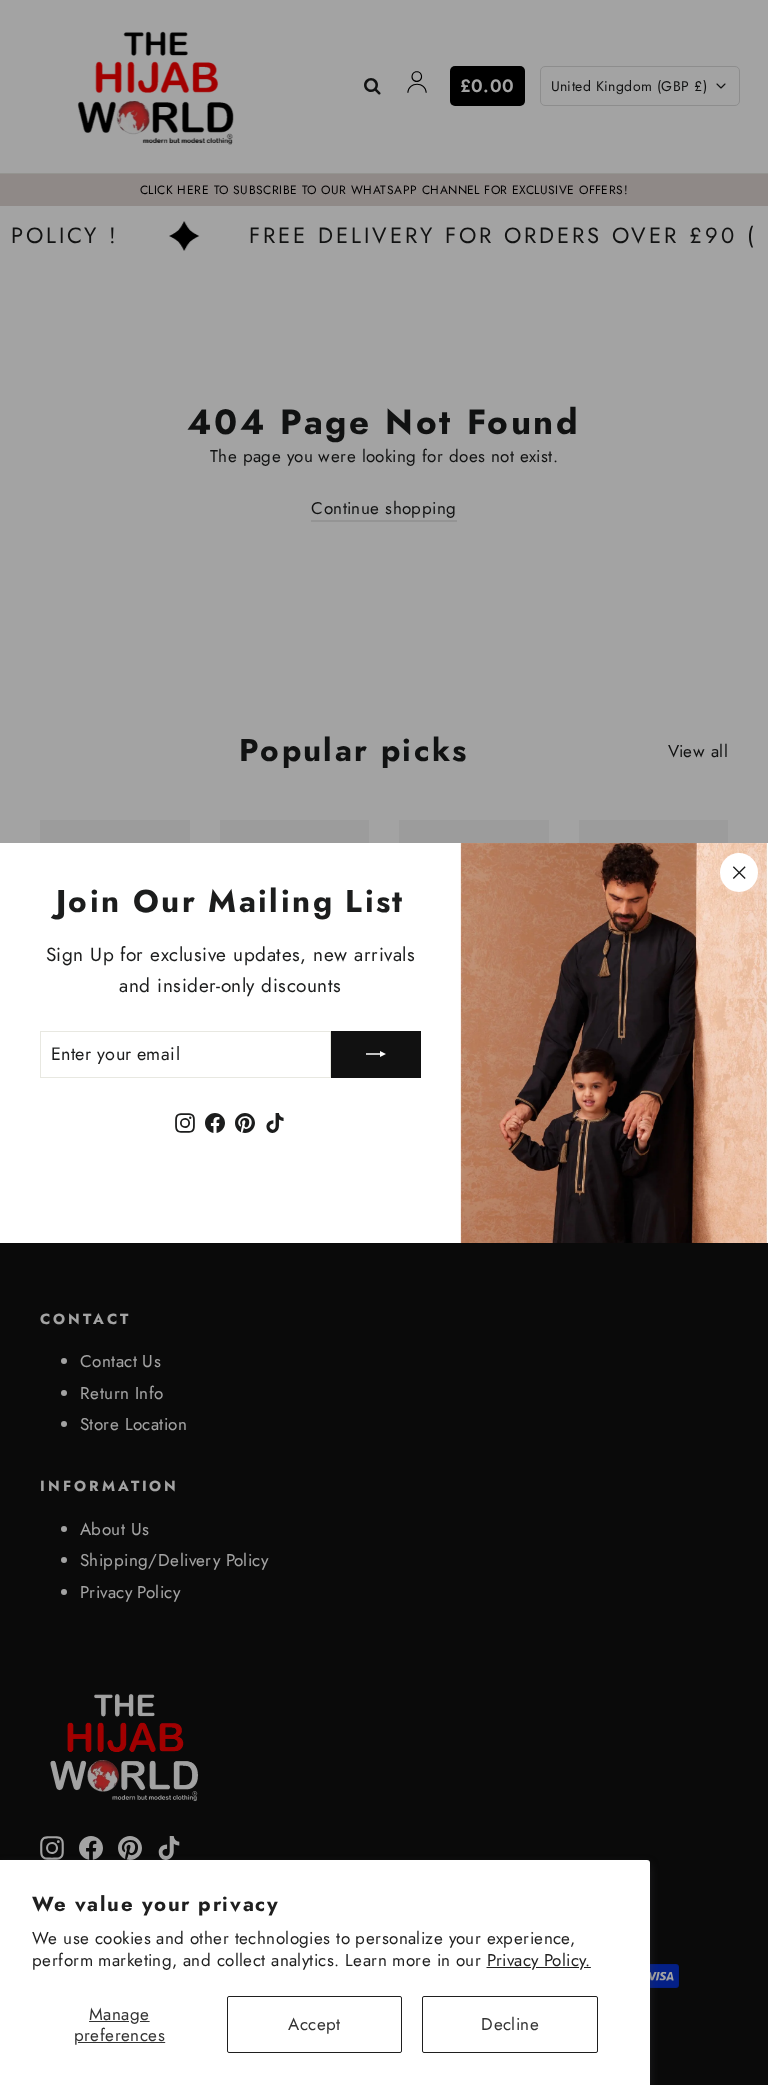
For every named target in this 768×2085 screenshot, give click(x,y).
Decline (510, 2024)
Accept (314, 2024)
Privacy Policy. (539, 1960)
